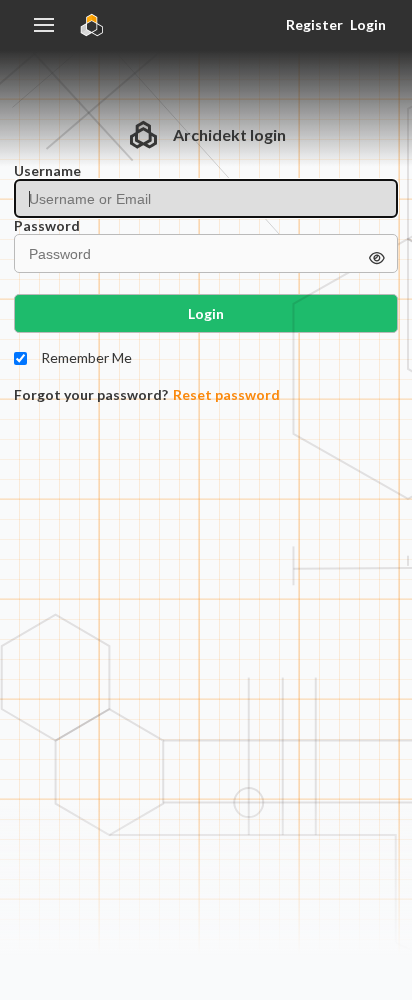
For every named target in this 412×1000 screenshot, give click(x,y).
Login (368, 24)
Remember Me (86, 358)
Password (47, 226)
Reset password (226, 395)
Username (47, 171)
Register (314, 24)
